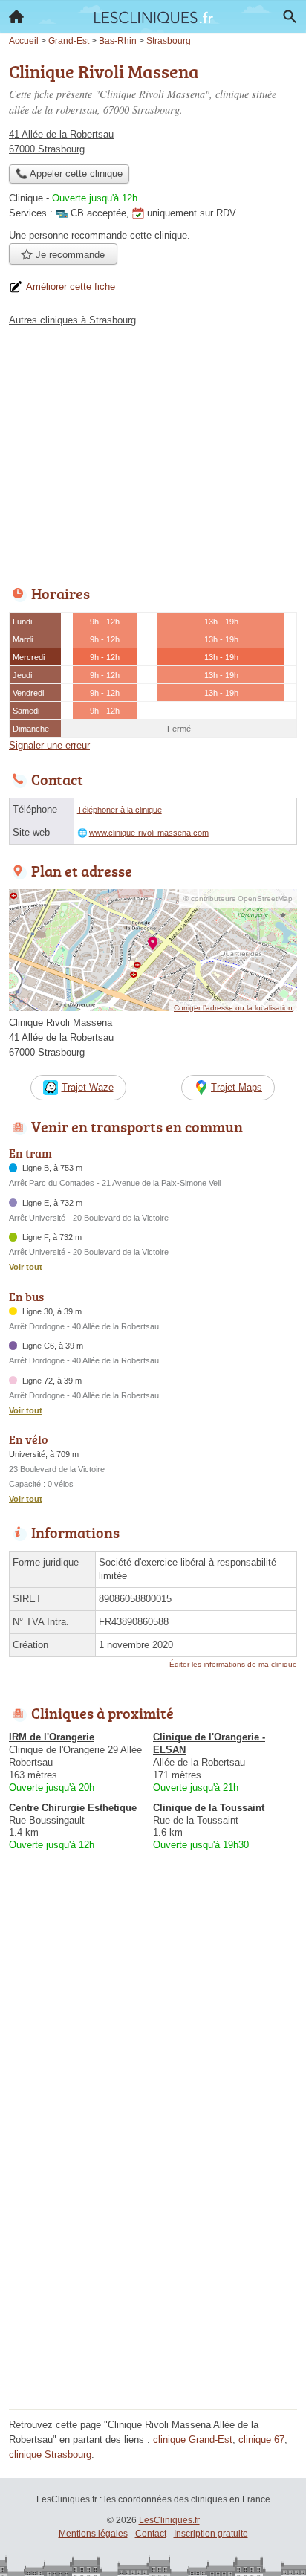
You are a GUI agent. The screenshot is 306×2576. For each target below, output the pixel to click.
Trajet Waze (88, 1087)
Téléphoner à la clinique (120, 810)
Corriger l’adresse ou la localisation (233, 1008)
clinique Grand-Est (193, 2440)
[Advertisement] (153, 2252)
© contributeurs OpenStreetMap (238, 898)
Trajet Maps (237, 1087)
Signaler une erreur (49, 745)
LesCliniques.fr (169, 2520)
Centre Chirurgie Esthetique (73, 1808)
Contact (151, 2534)
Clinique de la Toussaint (209, 1808)
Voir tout (26, 1267)
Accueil (16, 16)
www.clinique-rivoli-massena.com (149, 833)
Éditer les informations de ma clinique (233, 1664)
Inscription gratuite (211, 2534)
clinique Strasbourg (50, 2454)
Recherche (290, 16)
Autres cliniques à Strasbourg (72, 320)
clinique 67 (261, 2440)
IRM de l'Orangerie (52, 1737)
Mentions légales (93, 2534)
